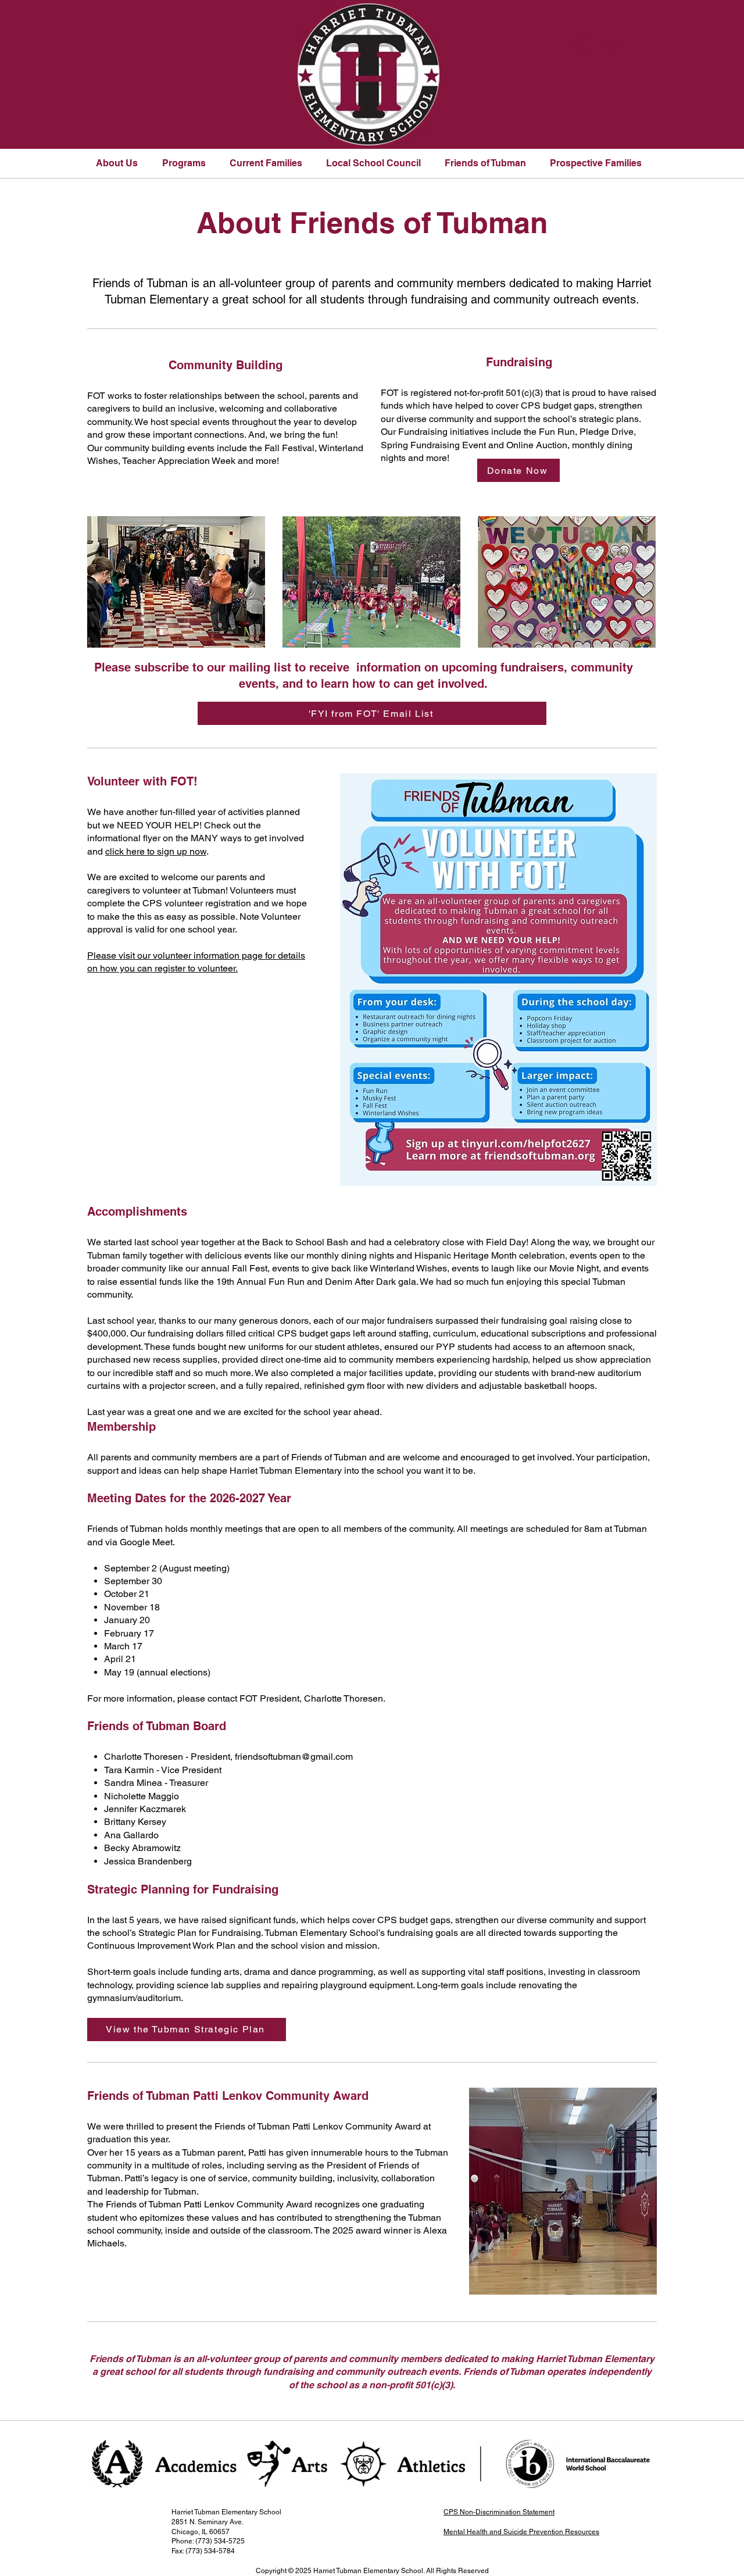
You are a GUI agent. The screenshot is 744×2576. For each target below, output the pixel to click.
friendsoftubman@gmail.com (294, 1757)
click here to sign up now (156, 851)
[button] (120, 163)
